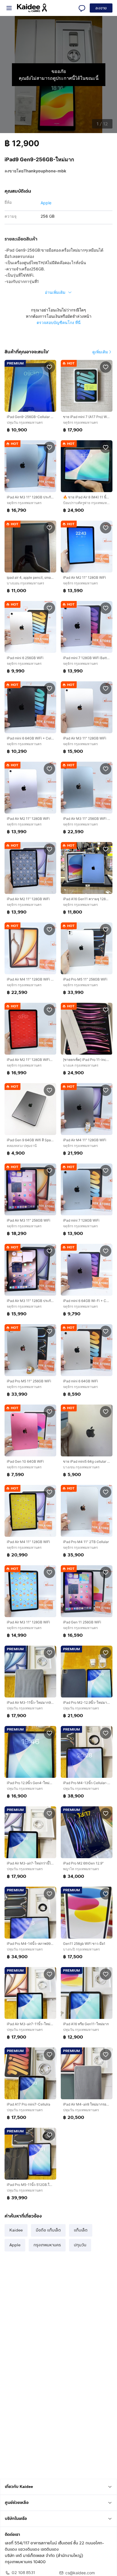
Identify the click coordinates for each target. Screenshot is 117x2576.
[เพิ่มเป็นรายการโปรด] (49, 367)
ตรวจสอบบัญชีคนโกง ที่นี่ (59, 322)
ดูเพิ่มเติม (100, 352)
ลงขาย (101, 8)
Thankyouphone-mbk (45, 171)
